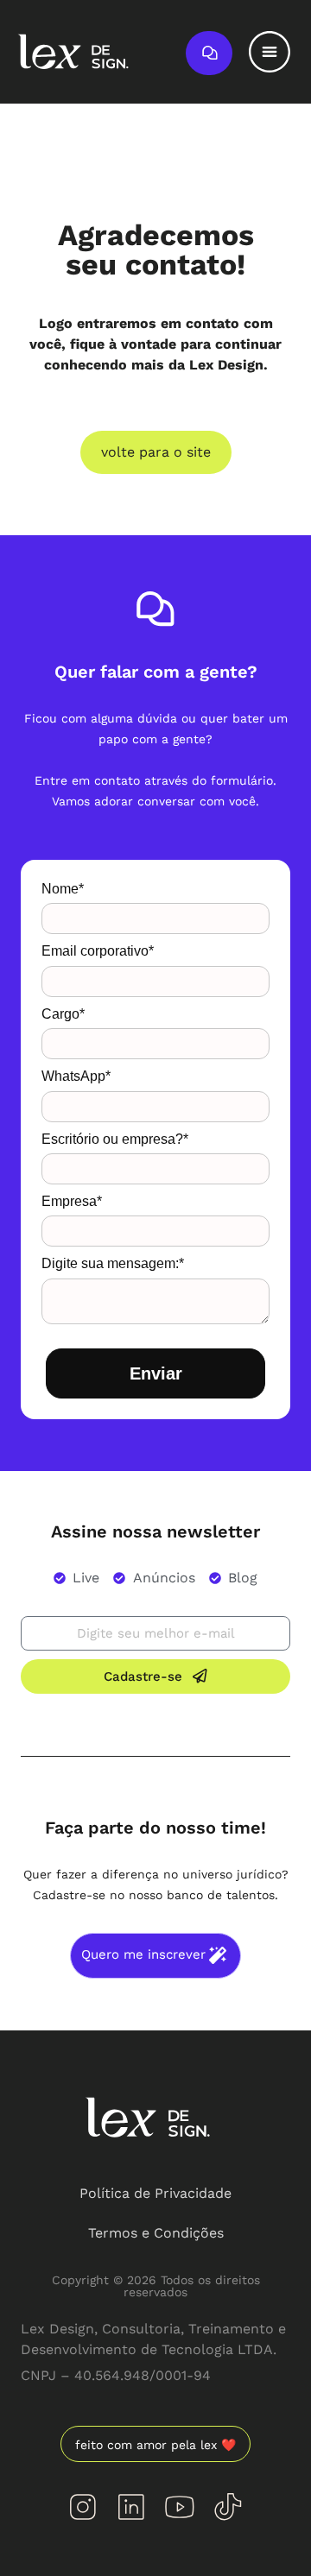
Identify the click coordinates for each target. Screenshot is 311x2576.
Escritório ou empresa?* (115, 1139)
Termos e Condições (156, 2233)
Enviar (156, 1373)
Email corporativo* (98, 951)
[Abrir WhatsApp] (268, 2532)
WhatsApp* (76, 1076)
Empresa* (72, 1201)
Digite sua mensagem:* (113, 1263)
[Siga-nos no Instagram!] (83, 2507)
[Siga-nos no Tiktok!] (228, 2507)
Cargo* (63, 1014)
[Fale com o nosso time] (209, 53)
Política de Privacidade (155, 2193)
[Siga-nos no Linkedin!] (131, 2507)
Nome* (63, 889)
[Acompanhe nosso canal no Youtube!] (180, 2507)
